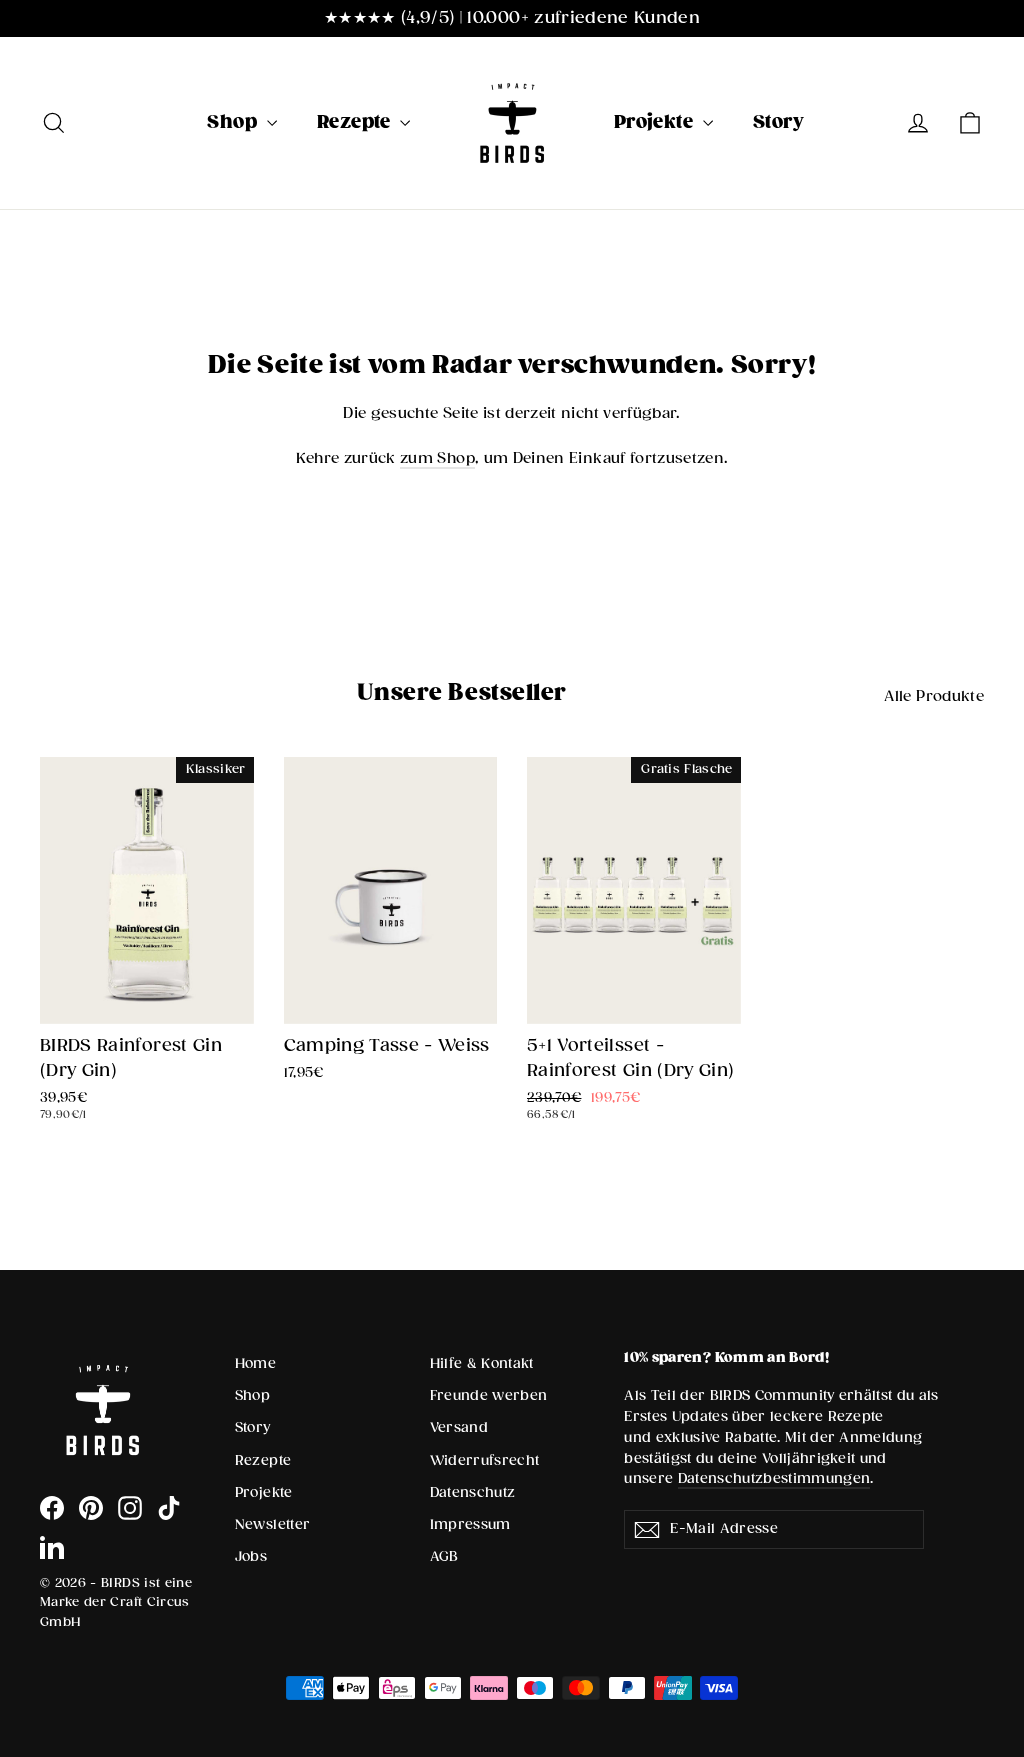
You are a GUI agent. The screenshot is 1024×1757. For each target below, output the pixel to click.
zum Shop (437, 458)
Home (255, 1364)
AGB (444, 1557)
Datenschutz (473, 1493)
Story (778, 122)
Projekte (656, 122)
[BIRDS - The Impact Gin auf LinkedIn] (52, 1547)
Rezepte (356, 122)
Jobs (251, 1557)
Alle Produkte (934, 696)
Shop (234, 122)
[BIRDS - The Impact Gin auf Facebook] (52, 1508)
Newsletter (273, 1525)
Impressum (470, 1525)
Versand (459, 1428)
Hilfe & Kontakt (482, 1364)
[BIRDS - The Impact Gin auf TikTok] (169, 1508)
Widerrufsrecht (485, 1461)
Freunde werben (489, 1396)
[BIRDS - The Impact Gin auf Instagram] (130, 1508)
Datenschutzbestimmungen (774, 1479)
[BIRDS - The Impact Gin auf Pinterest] (91, 1508)
